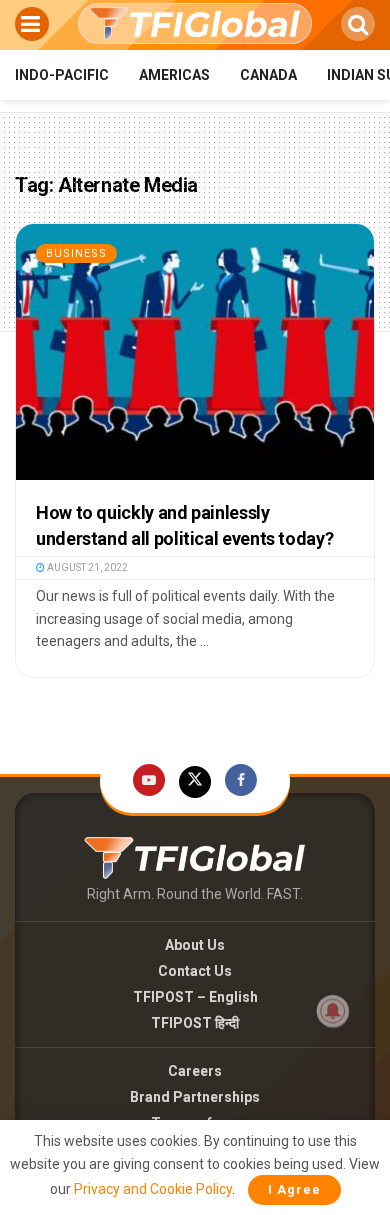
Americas (174, 75)
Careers (195, 1071)
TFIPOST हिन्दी (195, 1023)
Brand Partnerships (195, 1097)
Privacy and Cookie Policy (153, 1189)
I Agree (294, 1189)
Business (76, 253)
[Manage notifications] (333, 1011)
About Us (195, 945)
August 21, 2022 (86, 567)
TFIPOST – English (195, 997)
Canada (268, 75)
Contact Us (195, 971)
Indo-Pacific (62, 75)
